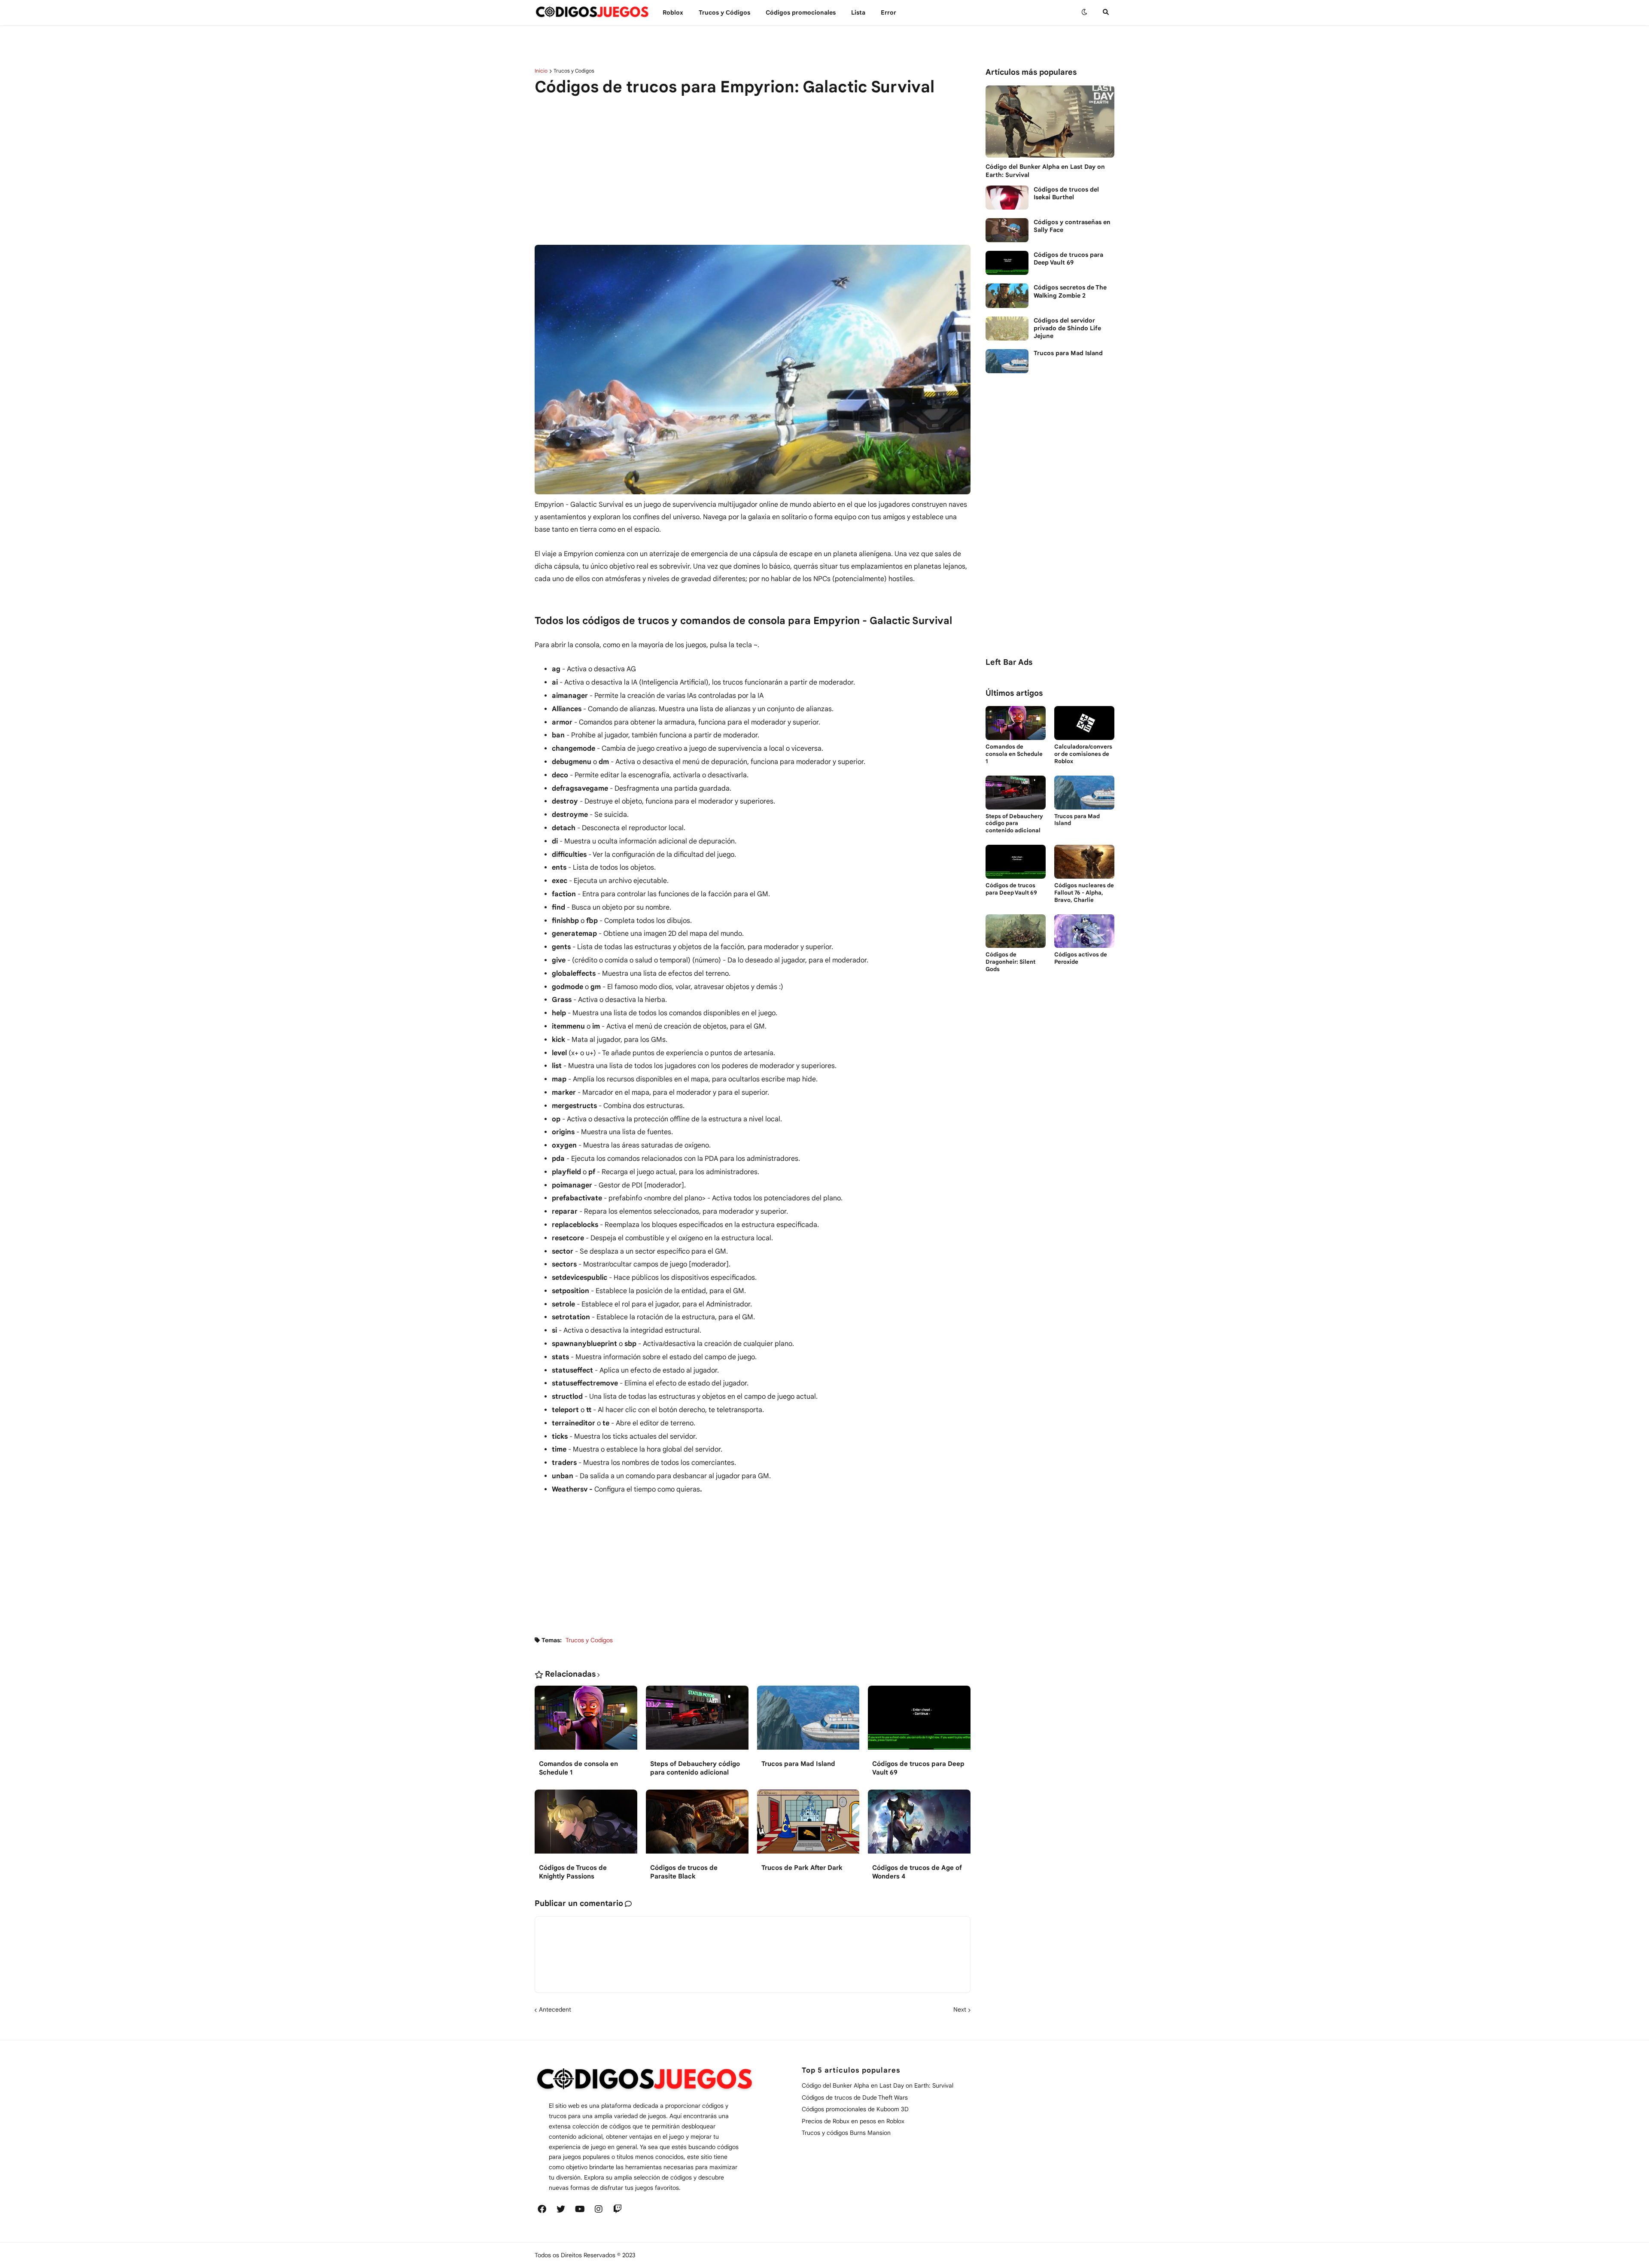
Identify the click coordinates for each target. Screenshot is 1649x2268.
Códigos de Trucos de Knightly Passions (573, 1872)
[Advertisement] (753, 174)
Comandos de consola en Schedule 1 (578, 1768)
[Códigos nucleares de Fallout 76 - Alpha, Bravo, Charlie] (1084, 862)
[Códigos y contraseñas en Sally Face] (1007, 230)
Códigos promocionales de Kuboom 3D (855, 2109)
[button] (1084, 12)
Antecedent (555, 2009)
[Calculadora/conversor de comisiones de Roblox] (1084, 723)
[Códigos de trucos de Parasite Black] (697, 1827)
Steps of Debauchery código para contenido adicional (695, 1768)
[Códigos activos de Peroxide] (1084, 931)
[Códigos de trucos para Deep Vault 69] (919, 1723)
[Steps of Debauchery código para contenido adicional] (697, 1723)
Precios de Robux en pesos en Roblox (853, 2121)
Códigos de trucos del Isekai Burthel (1066, 193)
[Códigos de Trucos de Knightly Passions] (586, 1827)
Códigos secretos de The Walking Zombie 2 (1070, 291)
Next (960, 2009)
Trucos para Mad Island (798, 1764)
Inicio (541, 71)
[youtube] (580, 2209)
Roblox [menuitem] (673, 12)
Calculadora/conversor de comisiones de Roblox (1083, 754)
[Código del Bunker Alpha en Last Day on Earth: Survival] (1050, 122)
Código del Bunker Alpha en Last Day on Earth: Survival (1045, 170)
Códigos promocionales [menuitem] (801, 12)
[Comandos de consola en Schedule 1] (586, 1723)
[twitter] (561, 2209)
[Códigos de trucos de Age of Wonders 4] (919, 1827)
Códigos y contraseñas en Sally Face (1072, 226)
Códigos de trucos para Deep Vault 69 (918, 1768)
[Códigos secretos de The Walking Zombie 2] (1007, 295)
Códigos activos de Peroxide (1081, 958)
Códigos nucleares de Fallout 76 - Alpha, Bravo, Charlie (1084, 893)
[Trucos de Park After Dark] (808, 1827)
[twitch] (618, 2209)
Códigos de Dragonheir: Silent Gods (1010, 962)
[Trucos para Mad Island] (808, 1723)
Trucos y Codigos (574, 71)
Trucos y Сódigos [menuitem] (724, 12)
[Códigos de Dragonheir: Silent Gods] (1016, 931)
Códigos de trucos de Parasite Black (684, 1872)
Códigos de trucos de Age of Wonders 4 (917, 1872)
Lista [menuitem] (858, 12)
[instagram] (599, 2209)
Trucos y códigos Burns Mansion (846, 2133)
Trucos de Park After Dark (802, 1868)
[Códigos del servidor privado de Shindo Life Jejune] (1007, 329)
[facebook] (542, 2209)
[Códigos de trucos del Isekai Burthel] (1007, 198)
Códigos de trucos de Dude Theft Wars (855, 2098)
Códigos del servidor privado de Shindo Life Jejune (1067, 328)
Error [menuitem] (888, 12)
